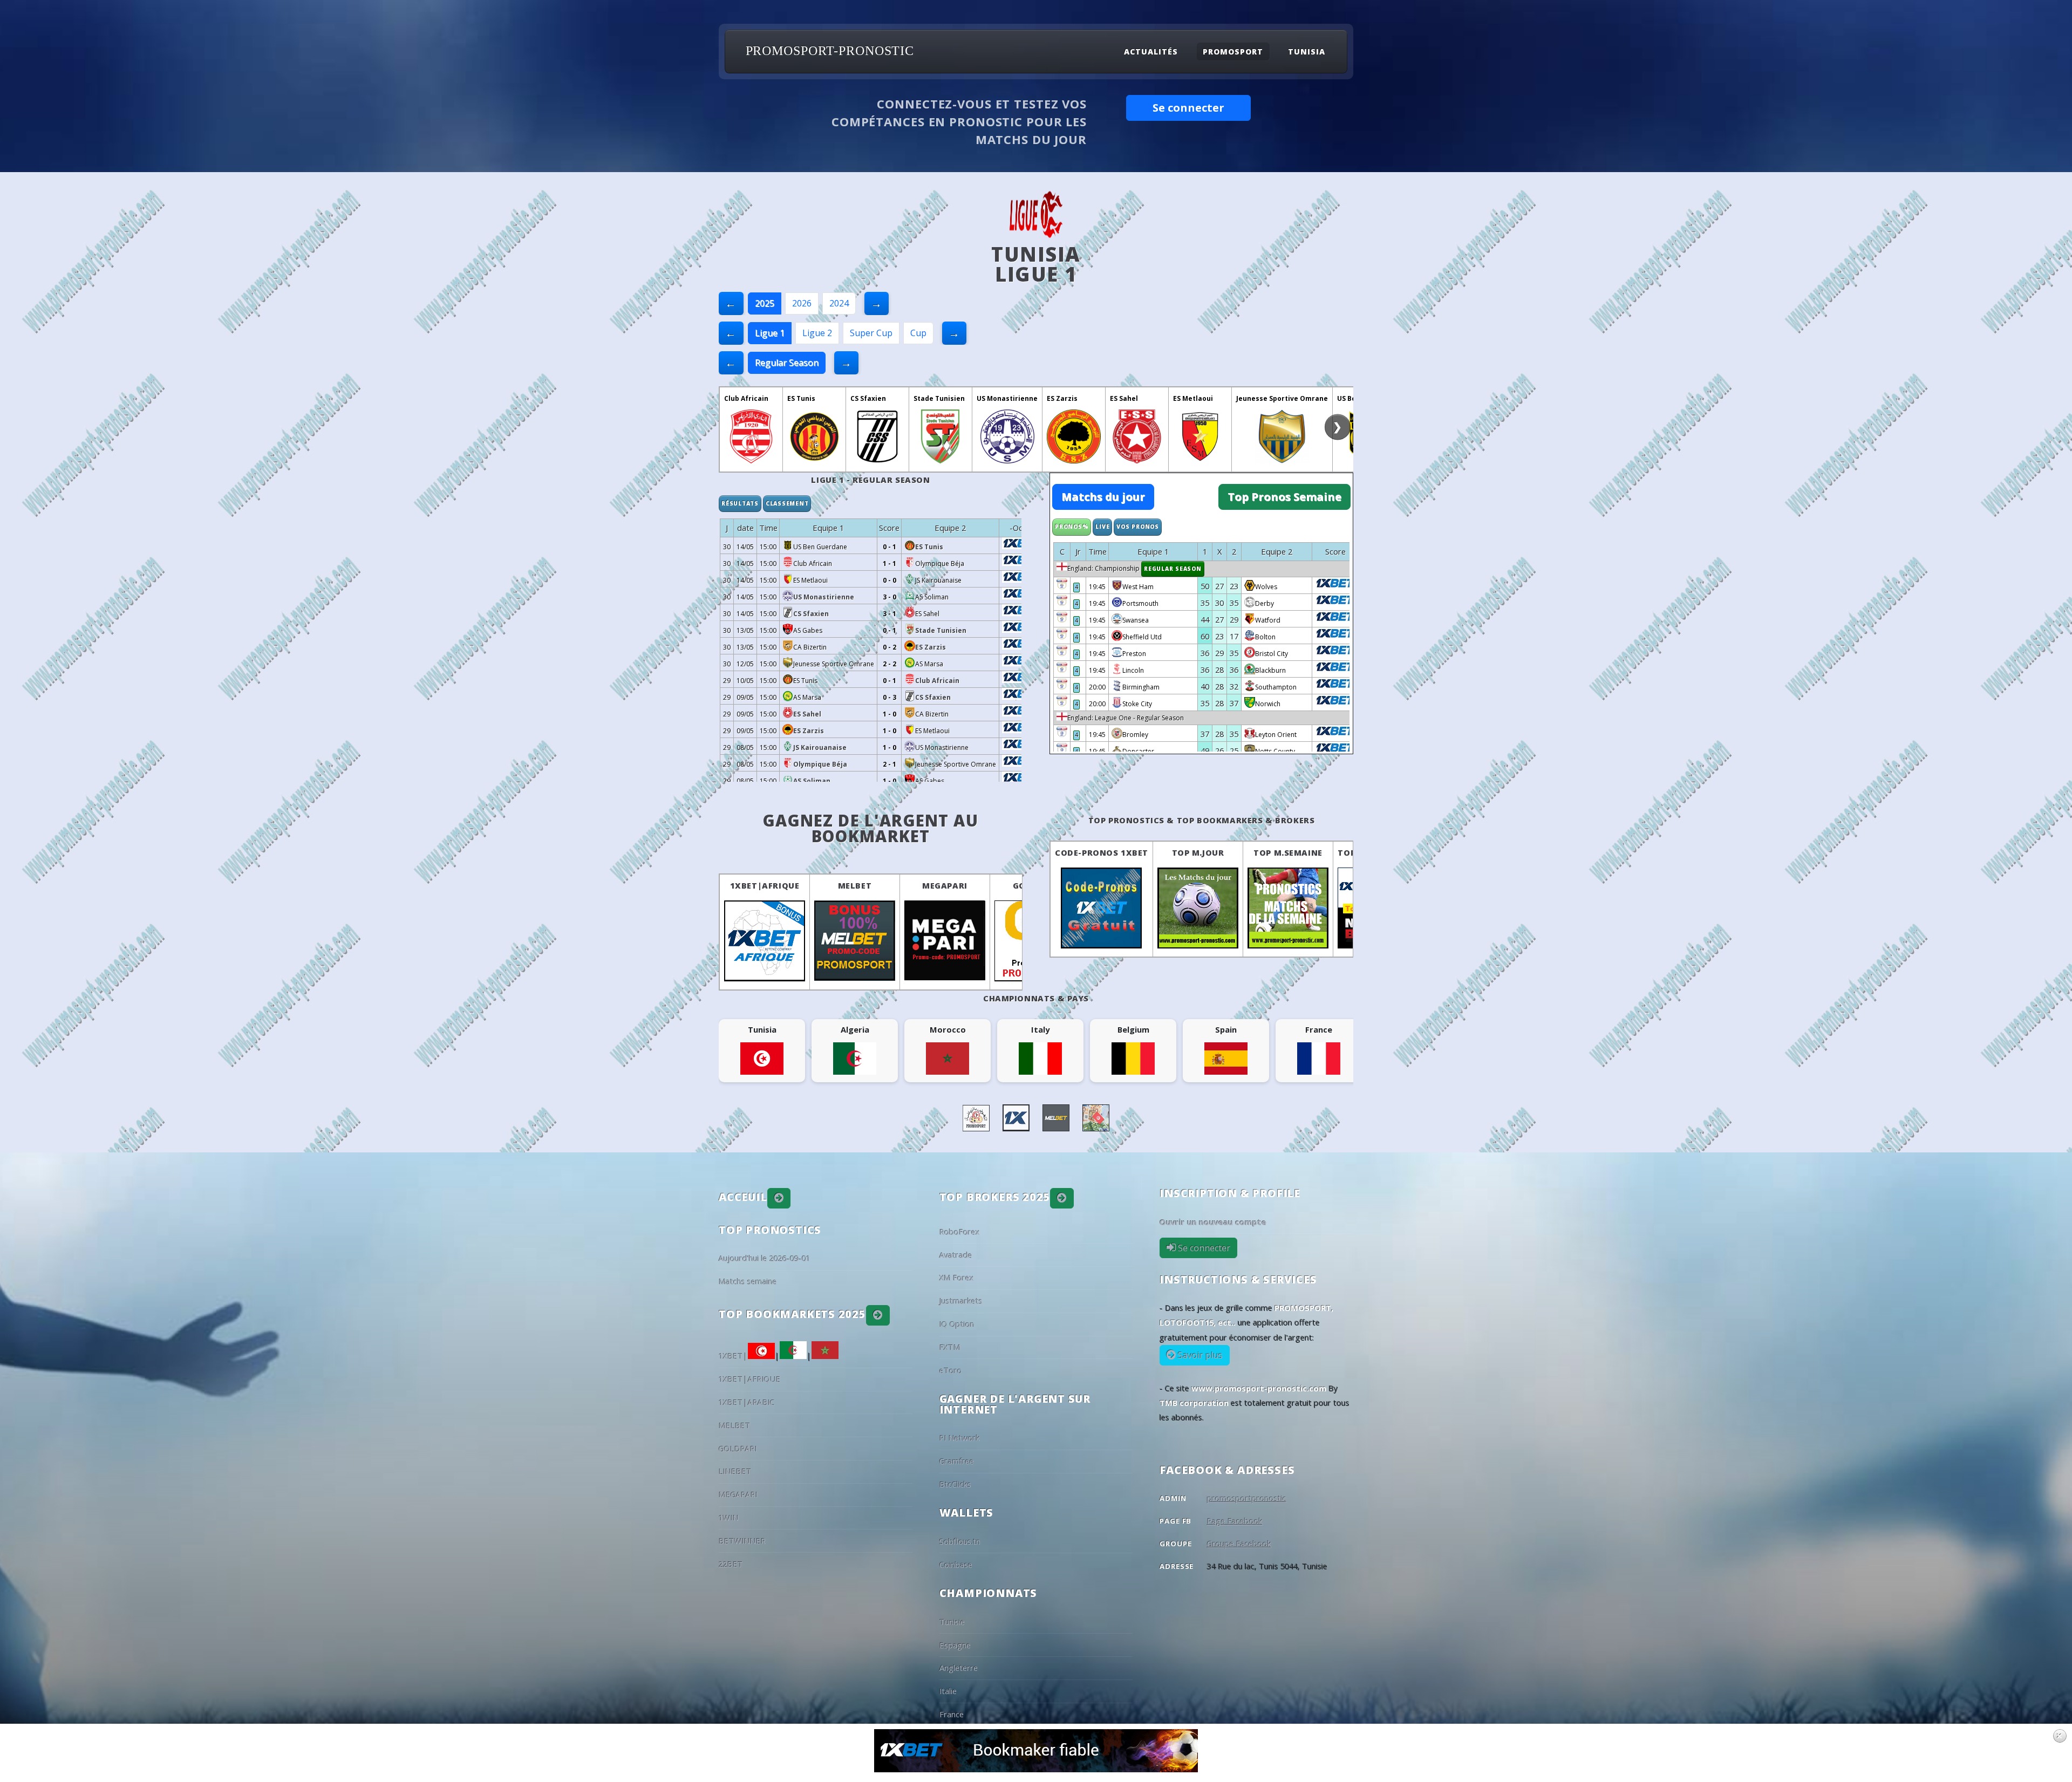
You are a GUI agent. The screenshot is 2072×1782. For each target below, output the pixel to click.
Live (1102, 527)
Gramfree (957, 1461)
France (952, 1714)
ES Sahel (1124, 398)
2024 (839, 303)
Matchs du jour (1103, 497)
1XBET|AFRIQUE (765, 885)
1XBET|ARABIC (747, 1402)
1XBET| (733, 1356)
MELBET (855, 885)
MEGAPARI (945, 885)
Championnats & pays (1036, 998)
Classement (787, 503)
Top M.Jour (1198, 852)
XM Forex (957, 1278)
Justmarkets (961, 1301)
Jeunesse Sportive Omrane (1282, 398)
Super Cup (871, 333)
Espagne (955, 1645)
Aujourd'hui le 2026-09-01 (765, 1258)
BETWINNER (742, 1541)
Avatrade (956, 1255)
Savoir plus (1199, 1355)
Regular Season (787, 363)
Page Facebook (1235, 1521)
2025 (765, 303)
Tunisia (1307, 52)
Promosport (1233, 52)
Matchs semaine (748, 1281)
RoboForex (960, 1232)
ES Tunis (801, 398)
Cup (918, 333)
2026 (802, 303)
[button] (779, 1198)
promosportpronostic (1247, 1498)
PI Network (960, 1438)
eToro (951, 1370)
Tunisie (952, 1622)
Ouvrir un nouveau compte (1213, 1222)
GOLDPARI (738, 1449)
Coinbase (956, 1565)
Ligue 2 (817, 333)
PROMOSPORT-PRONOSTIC (830, 51)
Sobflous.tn (960, 1541)
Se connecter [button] (1188, 108)
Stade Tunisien (939, 398)
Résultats (740, 503)
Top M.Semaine (1288, 852)
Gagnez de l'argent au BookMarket (871, 828)
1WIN (729, 1518)
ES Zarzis (1062, 398)
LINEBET (735, 1471)
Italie (948, 1691)
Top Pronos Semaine (1284, 497)
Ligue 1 (770, 333)
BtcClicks (955, 1484)
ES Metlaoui (1193, 398)
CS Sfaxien (868, 398)
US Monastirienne (1007, 398)
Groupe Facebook (1239, 1544)
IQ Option (957, 1324)
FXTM (950, 1347)
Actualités (1151, 52)
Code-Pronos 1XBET (1102, 852)
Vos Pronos (1138, 527)
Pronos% (1072, 527)
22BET (731, 1564)
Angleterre (959, 1668)
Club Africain (746, 398)
